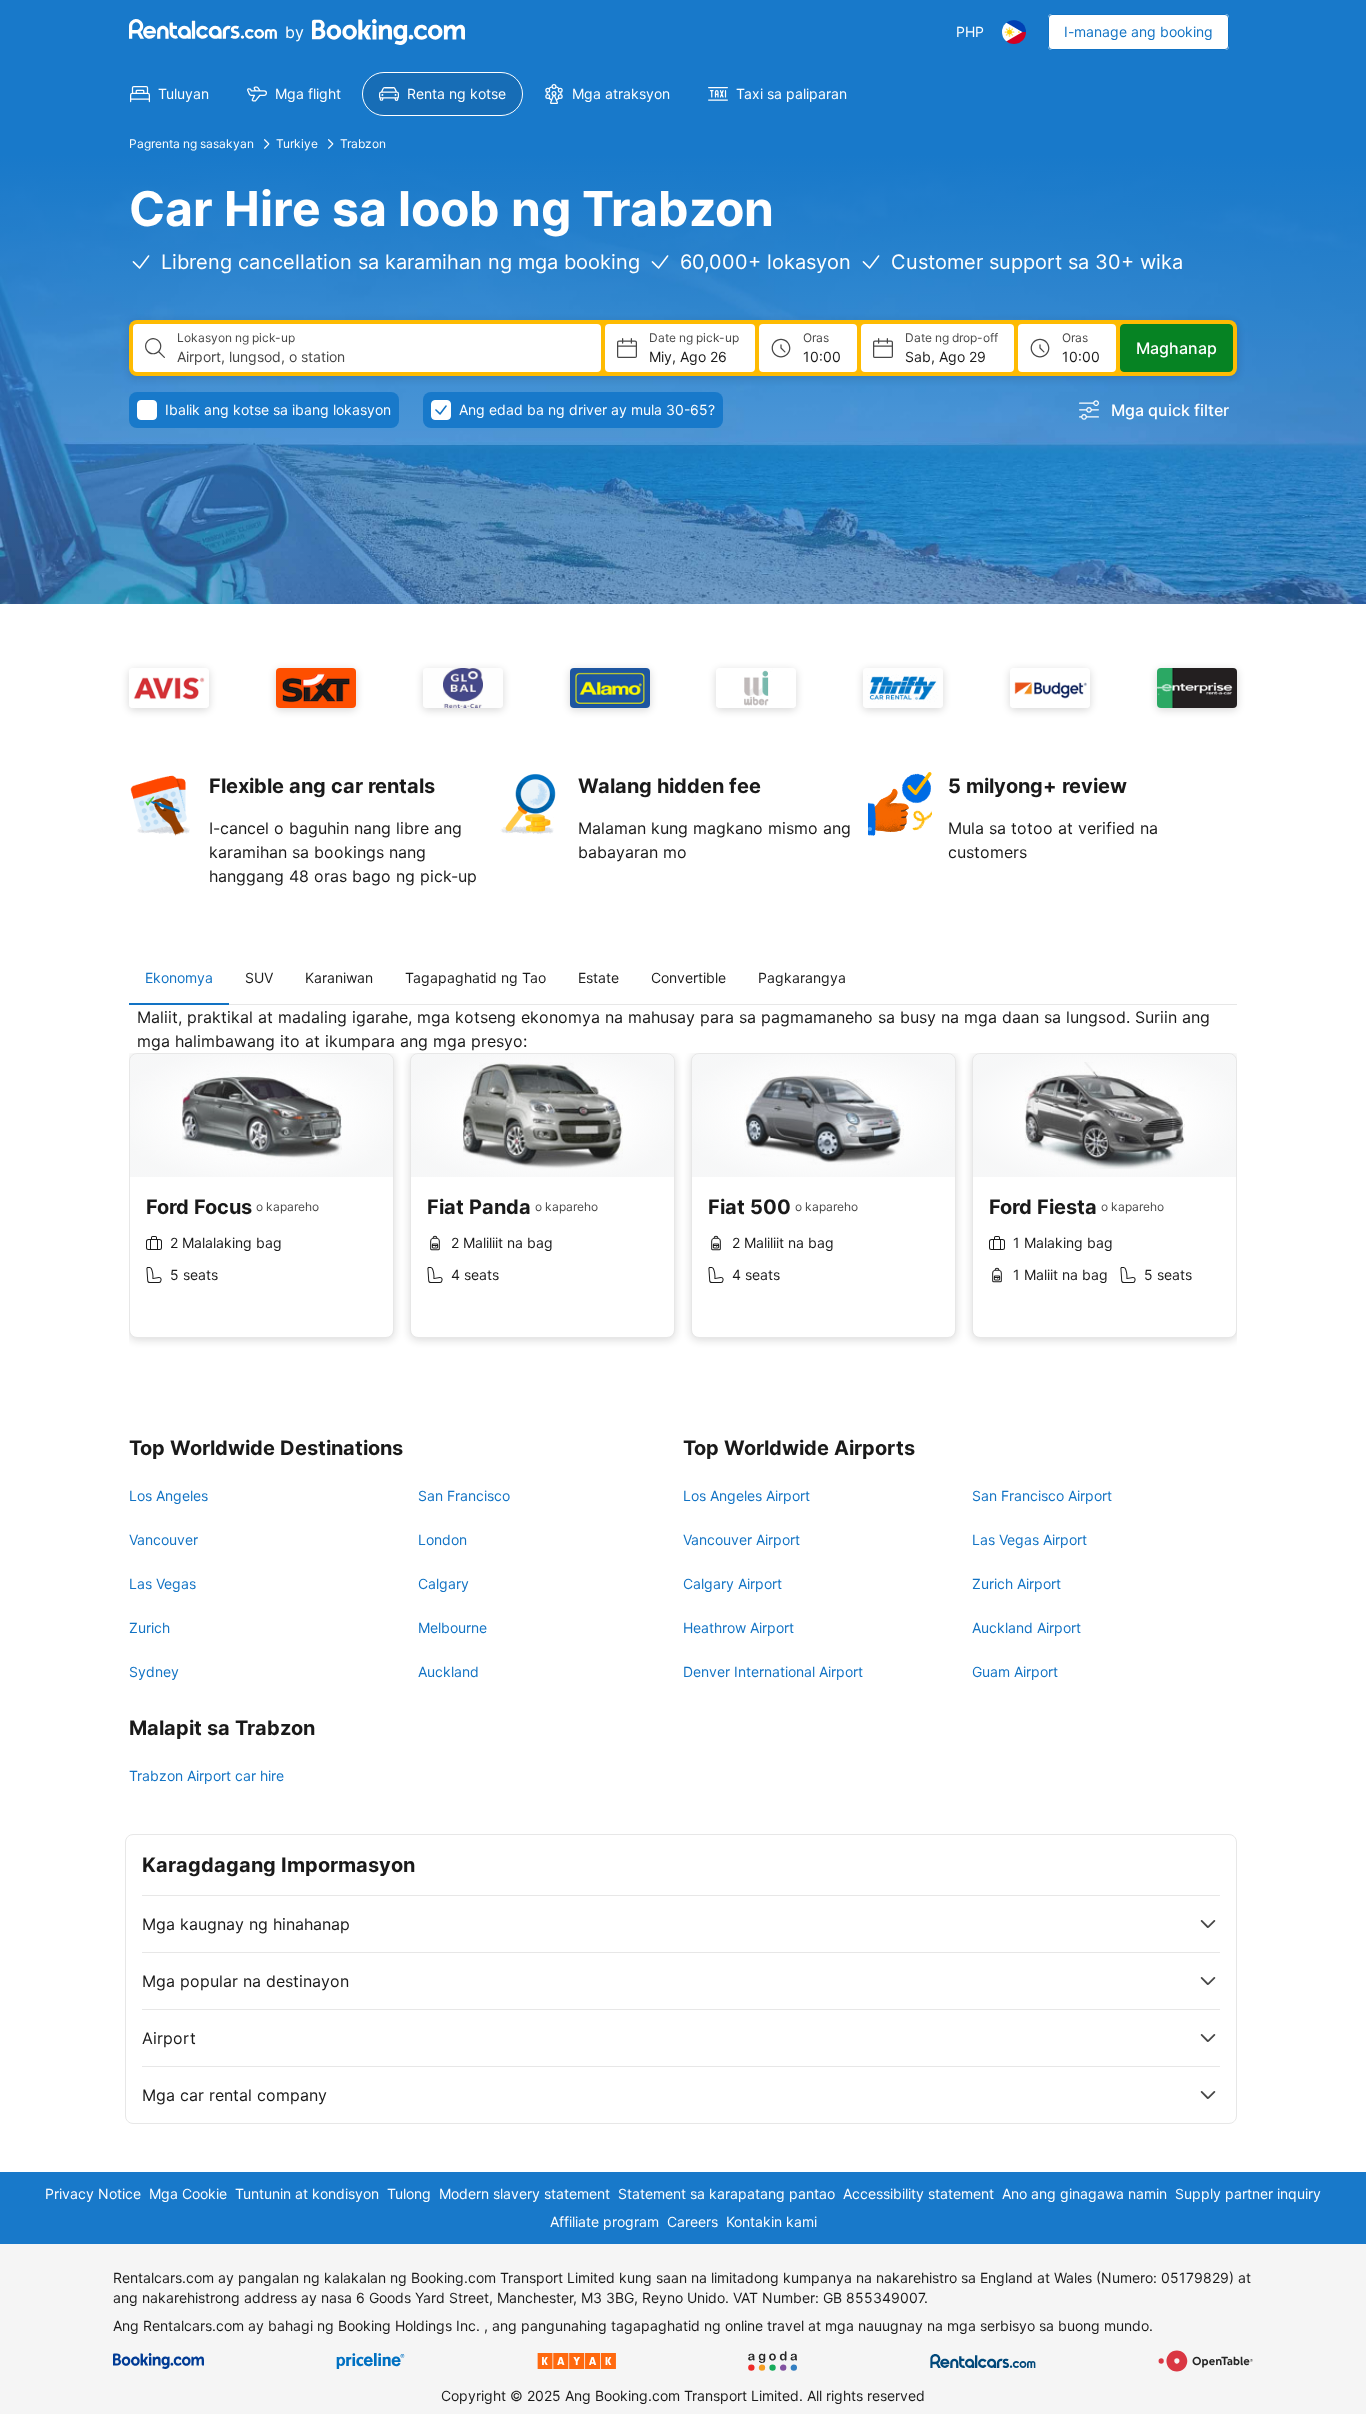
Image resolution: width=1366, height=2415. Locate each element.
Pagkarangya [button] (802, 977)
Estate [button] (598, 977)
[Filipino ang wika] (1014, 32)
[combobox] (381, 357)
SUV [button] (259, 977)
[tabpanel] (683, 1187)
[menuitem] (169, 94)
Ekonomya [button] (179, 977)
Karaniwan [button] (339, 977)
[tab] (179, 978)
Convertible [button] (688, 977)
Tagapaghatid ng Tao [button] (475, 977)
